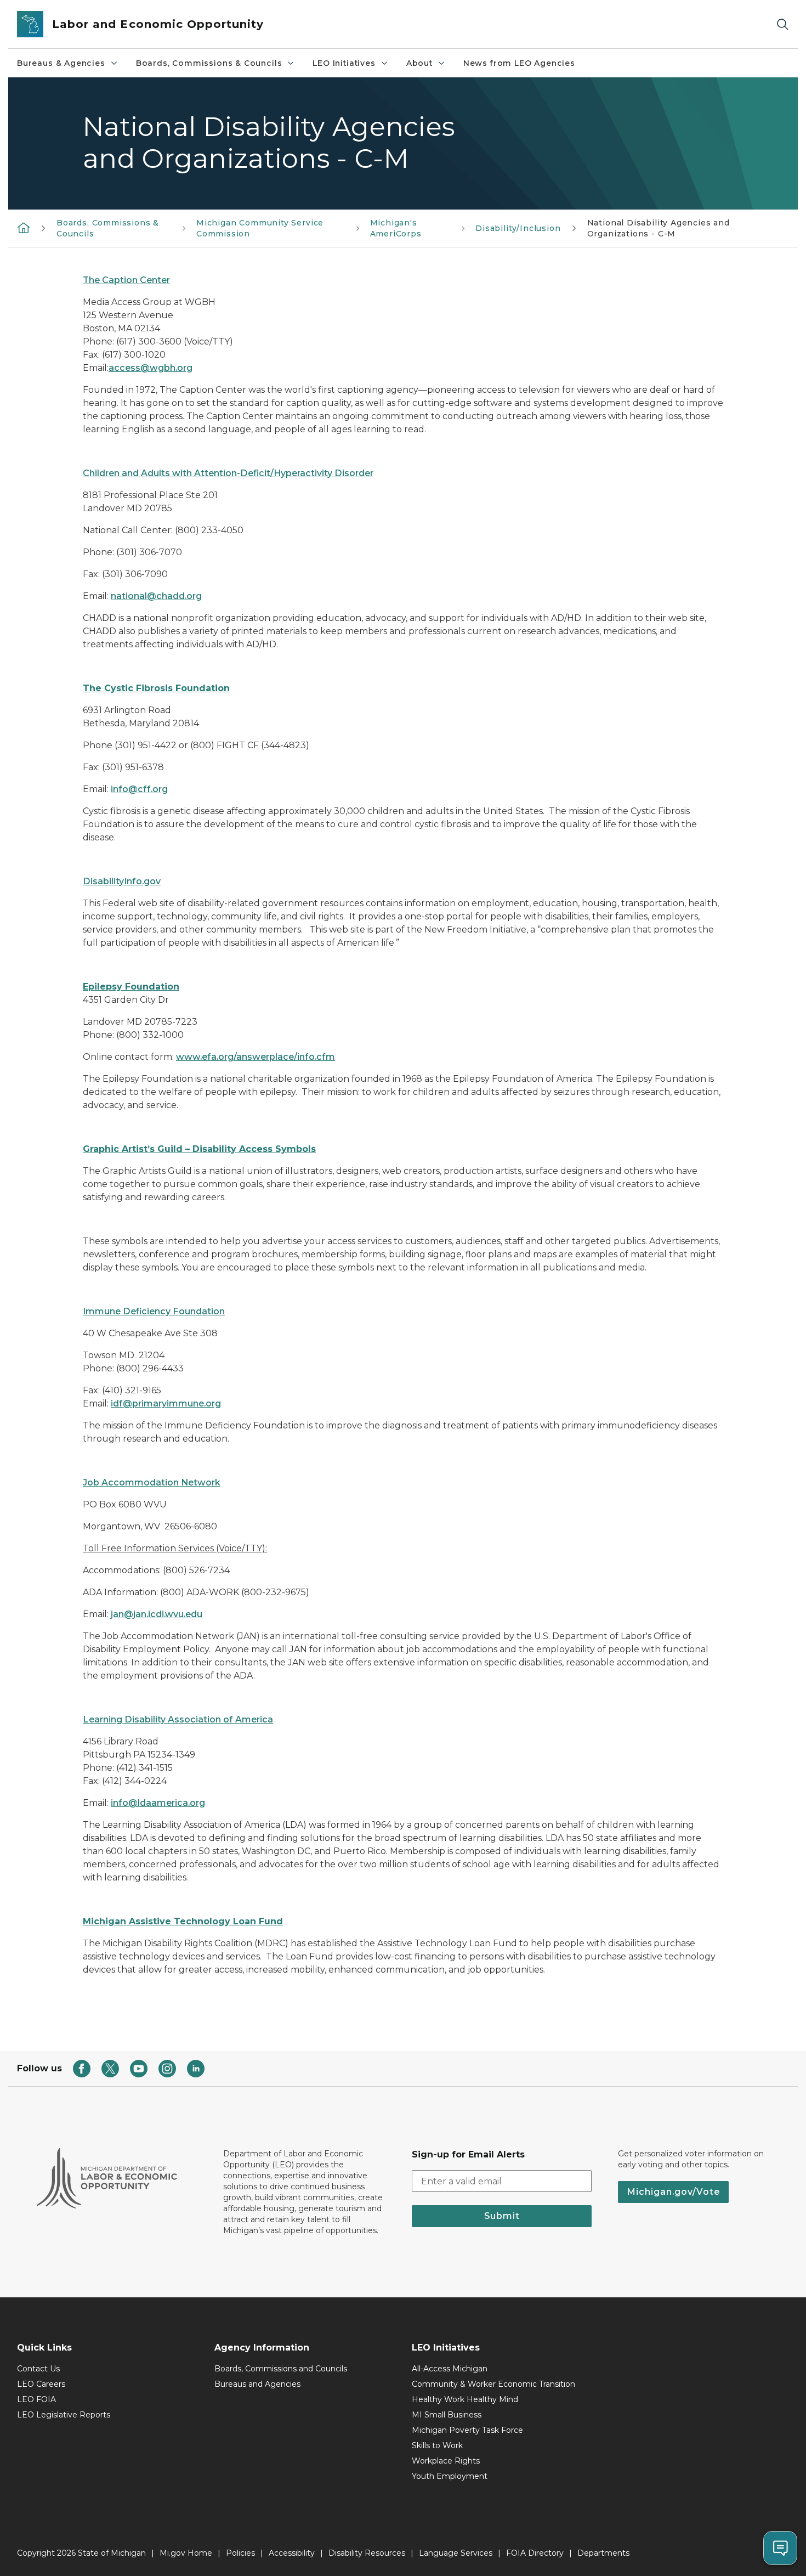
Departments (603, 2553)
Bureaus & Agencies (61, 63)
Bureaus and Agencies (257, 2384)
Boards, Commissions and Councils (281, 2369)
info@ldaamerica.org (158, 1803)
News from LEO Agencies (519, 63)
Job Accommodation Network (152, 1482)
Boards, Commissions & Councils (209, 63)
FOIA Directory (535, 2553)
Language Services (456, 2553)
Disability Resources (367, 2553)
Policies (240, 2553)
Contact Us (38, 2369)
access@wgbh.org (151, 368)
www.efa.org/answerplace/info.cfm (256, 1057)
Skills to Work (437, 2445)
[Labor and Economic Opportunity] (24, 228)
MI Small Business (447, 2415)
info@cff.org (139, 789)
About (419, 63)
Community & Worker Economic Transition (493, 2384)
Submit (502, 2216)
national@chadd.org (156, 596)
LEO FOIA (36, 2399)
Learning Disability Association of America (178, 1719)
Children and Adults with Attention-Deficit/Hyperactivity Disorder (228, 473)
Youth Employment (450, 2476)
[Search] (782, 24)
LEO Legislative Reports (64, 2415)
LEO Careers (41, 2384)
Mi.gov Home (186, 2553)
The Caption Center (126, 280)
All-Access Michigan (450, 2369)
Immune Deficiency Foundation (154, 1311)
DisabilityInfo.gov (122, 881)
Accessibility (292, 2553)
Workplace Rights (446, 2461)
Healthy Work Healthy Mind (465, 2399)
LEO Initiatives (344, 63)
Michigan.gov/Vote (673, 2192)
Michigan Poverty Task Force (467, 2430)
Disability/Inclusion (518, 228)
